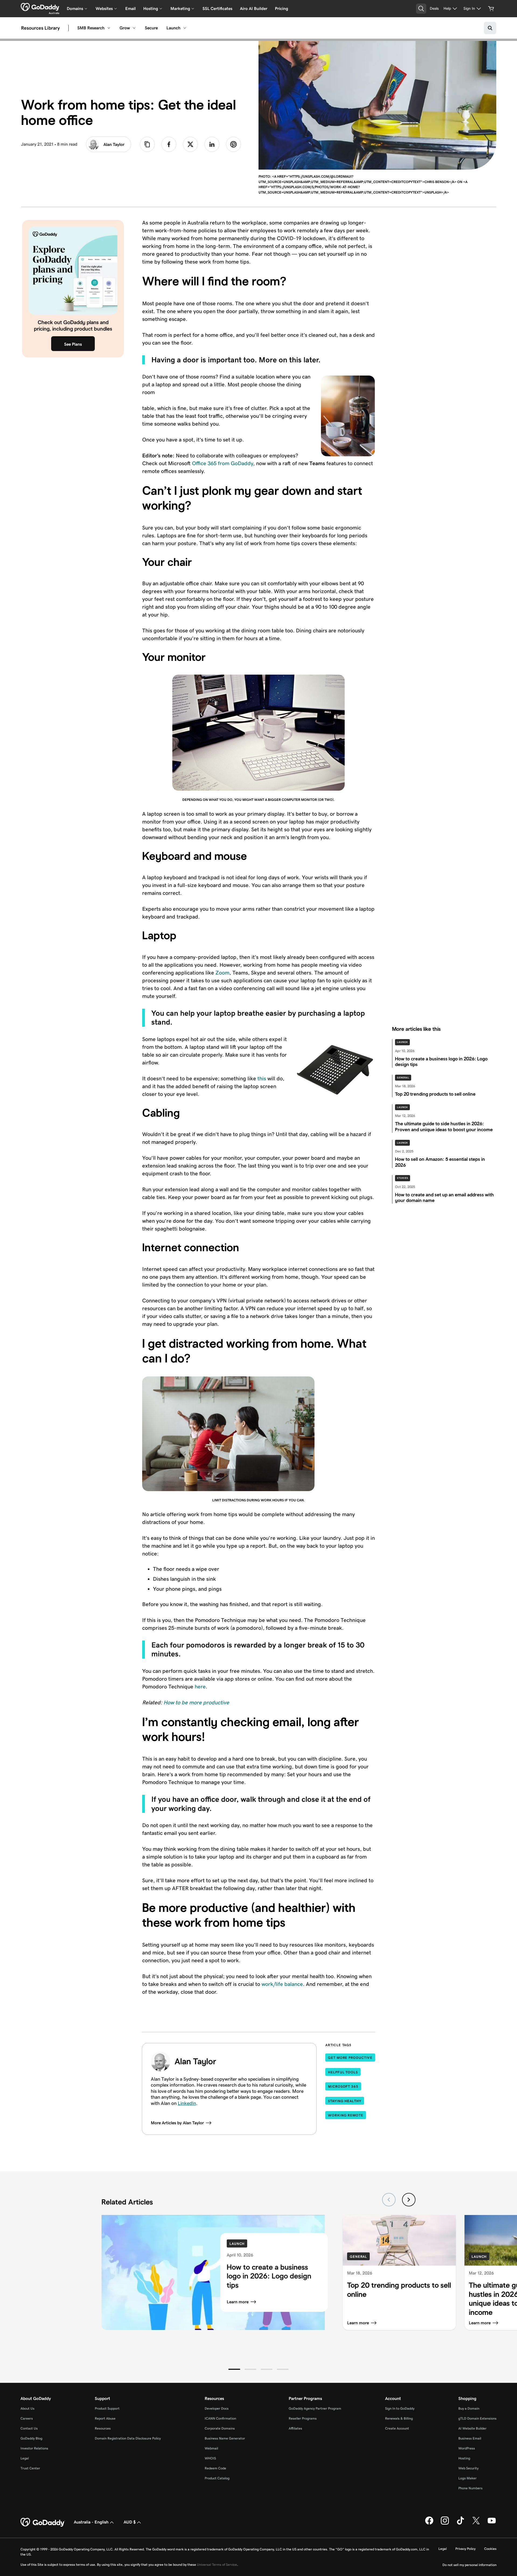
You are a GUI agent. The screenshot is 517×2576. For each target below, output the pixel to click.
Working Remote (346, 2115)
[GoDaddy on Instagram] (445, 2524)
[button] (234, 2369)
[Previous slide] (389, 2200)
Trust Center (30, 2468)
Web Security (468, 2468)
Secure (151, 28)
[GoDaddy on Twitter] (476, 2524)
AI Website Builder (472, 2428)
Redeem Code (215, 2468)
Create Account (397, 2428)
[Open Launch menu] (185, 28)
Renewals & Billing (399, 2418)
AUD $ (130, 2522)
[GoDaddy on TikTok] (460, 2524)
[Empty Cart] (491, 9)
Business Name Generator (225, 2438)
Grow (125, 28)
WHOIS (210, 2458)
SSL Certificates (217, 8)
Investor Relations (34, 2448)
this (262, 1078)
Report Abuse (105, 2418)
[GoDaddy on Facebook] (429, 2524)
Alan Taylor (114, 144)
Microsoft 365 (343, 2086)
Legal (25, 2458)
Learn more (238, 2302)
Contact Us (29, 2428)
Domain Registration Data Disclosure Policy (128, 2438)
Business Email (470, 2438)
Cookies (490, 2549)
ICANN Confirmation (220, 2418)
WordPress (467, 2448)
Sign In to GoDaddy (400, 2408)
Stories (403, 1178)
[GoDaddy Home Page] (43, 2522)
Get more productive (350, 2058)
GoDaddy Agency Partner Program (315, 2408)
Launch (173, 28)
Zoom (222, 973)
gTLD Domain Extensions (477, 2418)
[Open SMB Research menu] (109, 28)
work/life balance (282, 1984)
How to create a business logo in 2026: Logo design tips (269, 2276)
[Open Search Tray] (421, 9)
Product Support (107, 2408)
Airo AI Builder (254, 8)
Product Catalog (217, 2478)
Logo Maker (467, 2478)
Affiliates (295, 2428)
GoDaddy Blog (31, 2438)
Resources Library (40, 28)
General (403, 1078)
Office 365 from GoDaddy (223, 463)
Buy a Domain (469, 2408)
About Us (27, 2408)
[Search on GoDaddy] (490, 28)
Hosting (464, 2458)
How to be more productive (196, 1702)
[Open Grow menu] (134, 28)
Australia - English (91, 2522)
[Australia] (40, 7)
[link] (169, 144)
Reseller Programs (303, 2418)
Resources (103, 2428)
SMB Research (91, 28)
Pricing (282, 8)
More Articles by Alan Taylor (177, 2123)
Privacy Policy (465, 2549)
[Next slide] (409, 2200)
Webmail (211, 2448)
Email (130, 8)
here (200, 1687)
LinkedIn (187, 2103)
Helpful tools (343, 2072)
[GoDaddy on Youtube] (492, 2524)
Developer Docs (217, 2408)
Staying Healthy (345, 2101)
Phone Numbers (470, 2488)
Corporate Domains (220, 2428)
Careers (27, 2418)
